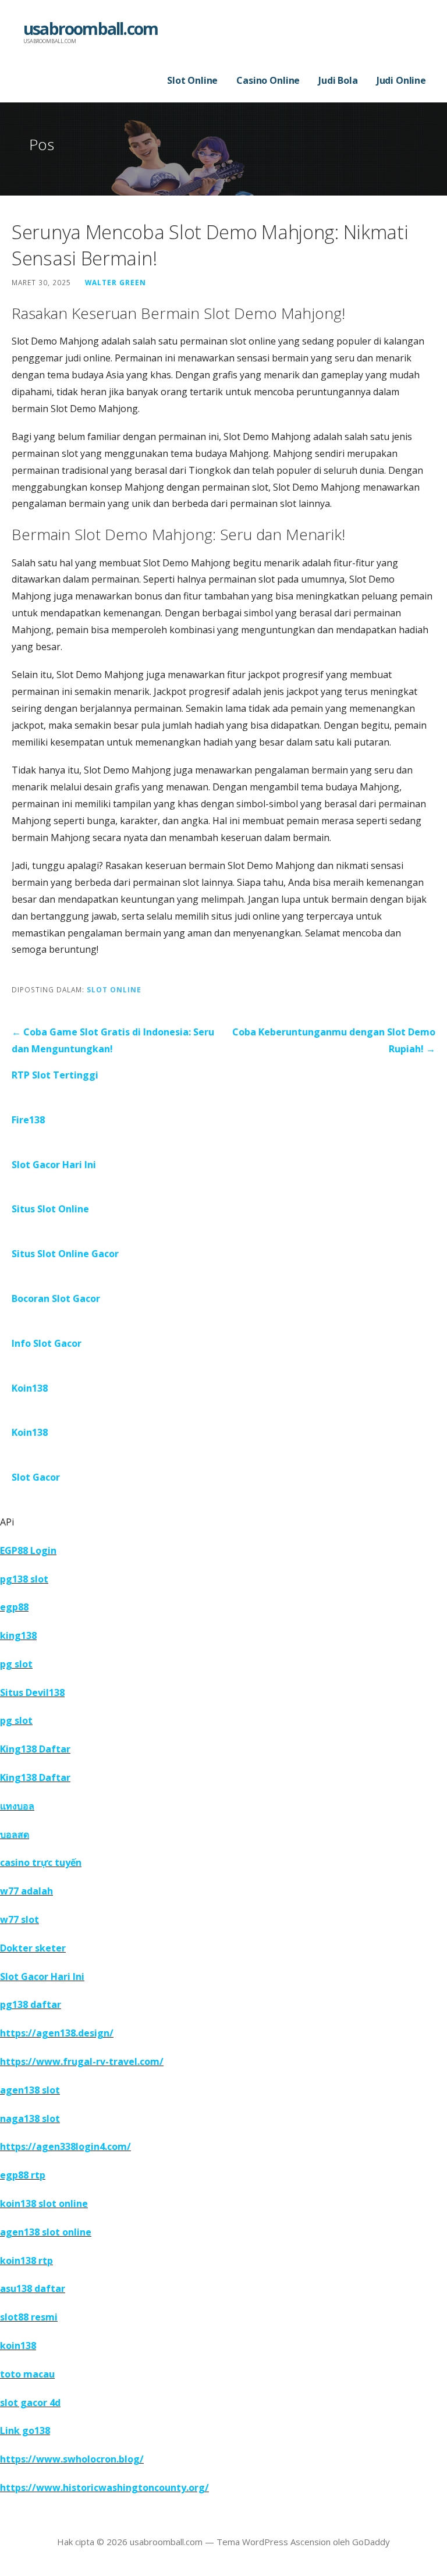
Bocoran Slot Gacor (56, 1298)
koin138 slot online (44, 2204)
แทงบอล (17, 1806)
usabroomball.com (91, 29)
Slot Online (192, 80)
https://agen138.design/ (57, 2033)
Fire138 (28, 1120)
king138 (18, 1635)
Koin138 (30, 1388)
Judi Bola (338, 80)
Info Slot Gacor (47, 1343)
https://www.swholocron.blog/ (72, 2459)
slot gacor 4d (30, 2403)
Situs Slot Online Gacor (65, 1254)
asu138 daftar (33, 2288)
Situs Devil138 (32, 1693)
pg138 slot (24, 1579)
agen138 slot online (46, 2232)
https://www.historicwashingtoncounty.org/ (104, 2488)
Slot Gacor (36, 1477)
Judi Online (401, 80)
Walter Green (116, 282)
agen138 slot (30, 2090)
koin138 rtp (26, 2261)
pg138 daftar (31, 2004)
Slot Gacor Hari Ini (54, 1165)
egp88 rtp (23, 2175)
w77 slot (19, 1919)
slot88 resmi (29, 2317)
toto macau (27, 2374)
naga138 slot (30, 2119)
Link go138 (25, 2430)
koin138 (18, 2346)
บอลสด (15, 1835)
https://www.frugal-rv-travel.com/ (82, 2061)
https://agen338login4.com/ (65, 2146)
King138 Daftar (35, 1749)
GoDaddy (371, 2542)
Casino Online (268, 80)
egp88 (14, 1607)
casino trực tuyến (41, 1862)
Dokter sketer (33, 1948)
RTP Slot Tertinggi (55, 1075)
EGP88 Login (28, 1550)
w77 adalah (26, 1891)
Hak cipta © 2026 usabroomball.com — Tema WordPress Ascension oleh (205, 2542)
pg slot (16, 1664)
